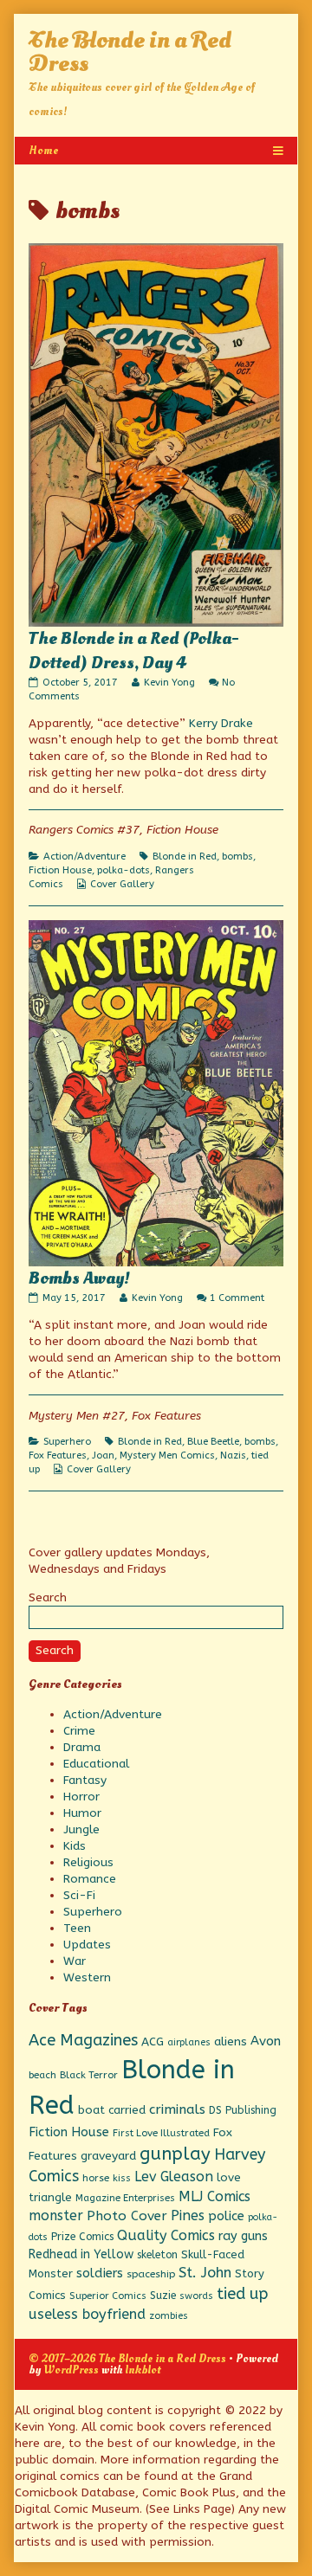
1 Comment (237, 1298)
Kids (75, 1846)
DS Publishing (243, 2110)
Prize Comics (82, 2237)
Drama (82, 1747)
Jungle (81, 1829)
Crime (79, 1731)
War (75, 1961)
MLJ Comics (214, 2196)
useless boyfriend (87, 2314)
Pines (188, 2215)
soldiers (100, 2273)
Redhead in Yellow (81, 2254)
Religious (88, 1862)
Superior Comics (108, 2296)
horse (96, 2178)
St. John (205, 2273)
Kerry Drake (221, 723)
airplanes (189, 2042)
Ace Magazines (83, 2040)
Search (48, 1597)
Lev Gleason (174, 2177)
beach (42, 2075)
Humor (82, 1813)
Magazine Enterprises (125, 2198)
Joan (103, 1455)
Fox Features (58, 1455)
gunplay (175, 2154)
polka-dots (123, 870)
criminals (177, 2109)
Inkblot (143, 2370)
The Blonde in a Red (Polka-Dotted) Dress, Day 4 (134, 651)
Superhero (67, 1442)
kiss (122, 2178)
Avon (266, 2041)
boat (91, 2110)
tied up (242, 2294)
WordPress (71, 2370)
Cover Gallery (122, 884)
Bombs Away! (79, 1278)
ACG (153, 2042)
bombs (237, 857)
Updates (87, 1945)
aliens (231, 2042)
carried (127, 2110)
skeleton (157, 2255)
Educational (96, 1764)
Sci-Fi (79, 1895)
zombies (169, 2316)
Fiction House (60, 870)
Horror (81, 1797)
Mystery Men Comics (167, 1455)
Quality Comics (166, 2235)
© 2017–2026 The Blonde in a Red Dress (127, 2358)
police (226, 2216)
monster (56, 2215)
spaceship (151, 2274)
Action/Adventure (84, 857)
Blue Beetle (213, 1442)
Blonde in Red (185, 857)
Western (87, 1977)
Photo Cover (127, 2216)
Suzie (163, 2296)
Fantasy (85, 1780)
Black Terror (89, 2075)
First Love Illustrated (161, 2133)
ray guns (243, 2236)
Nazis (233, 1455)
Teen (77, 1928)
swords (196, 2296)
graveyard (108, 2156)
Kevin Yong (169, 683)
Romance (90, 1879)
